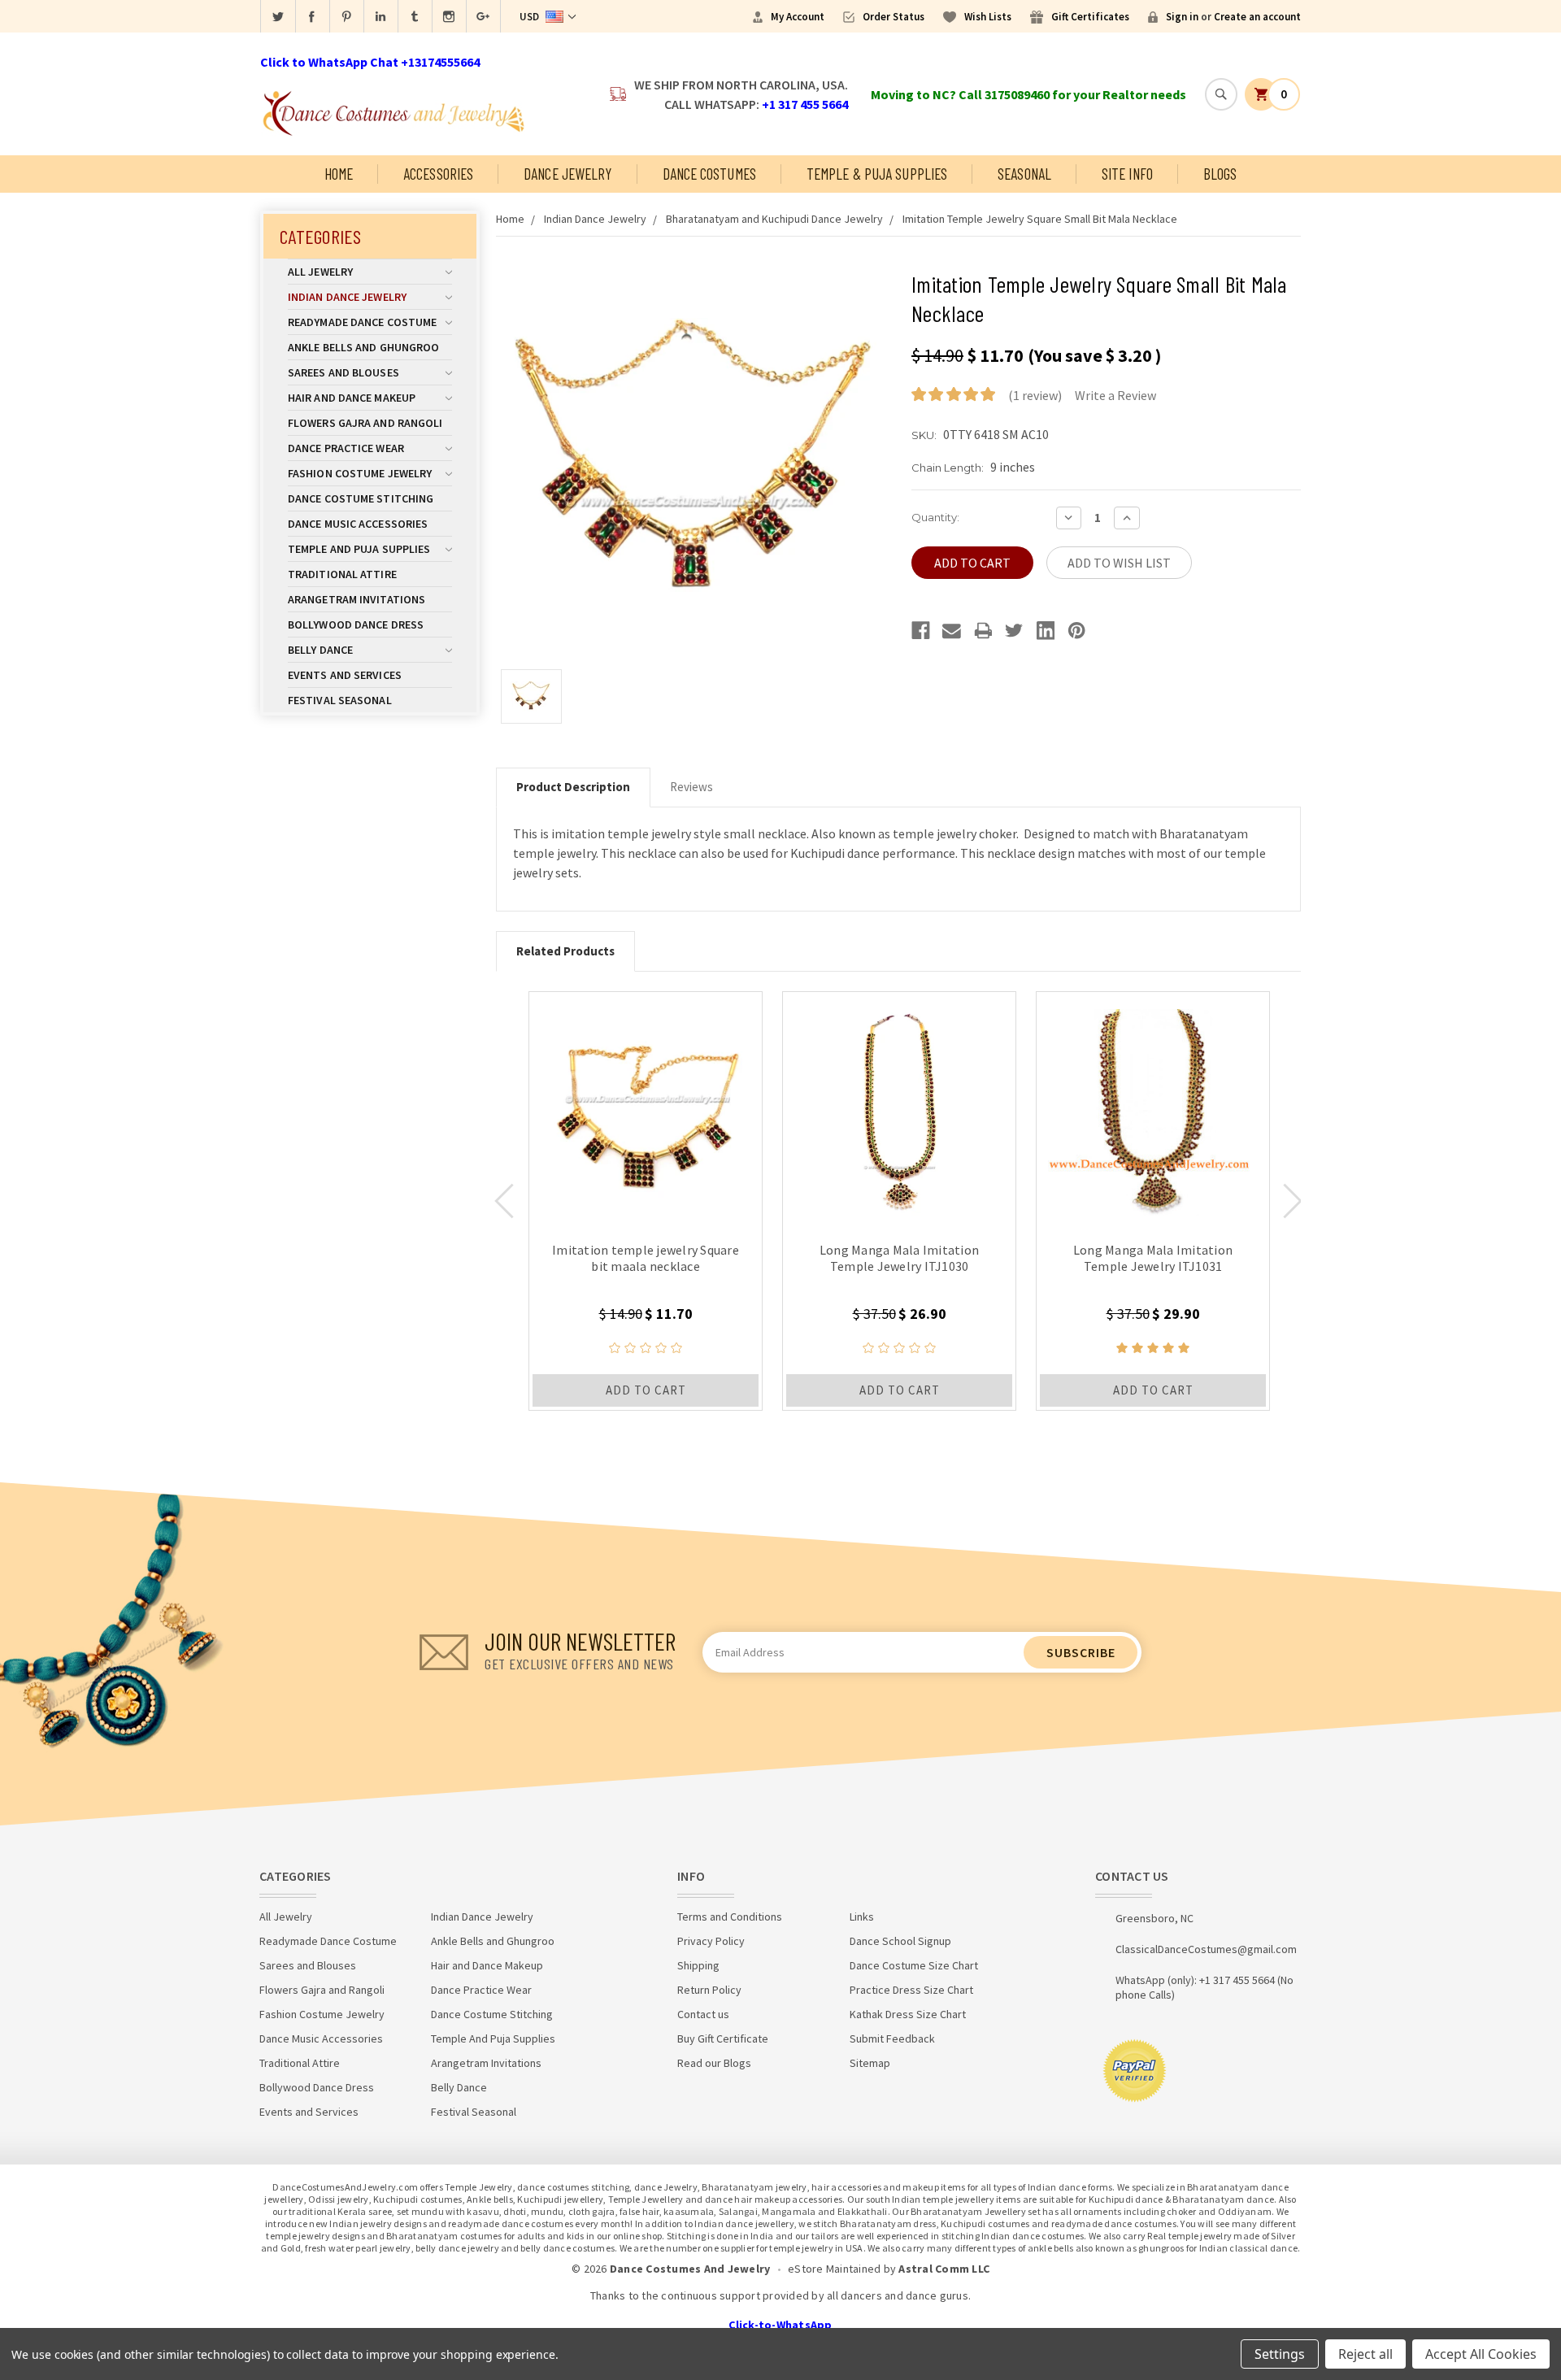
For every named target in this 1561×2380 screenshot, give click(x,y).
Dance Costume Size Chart (914, 1965)
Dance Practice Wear (346, 448)
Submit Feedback (892, 2038)
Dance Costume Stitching (361, 498)
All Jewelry (320, 272)
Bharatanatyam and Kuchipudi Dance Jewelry (774, 219)
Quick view (646, 1108)
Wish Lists (988, 17)
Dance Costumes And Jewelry (690, 2269)
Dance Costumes (709, 174)
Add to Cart (646, 1390)
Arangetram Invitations (357, 599)
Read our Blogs (714, 2063)
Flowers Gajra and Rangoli (365, 423)
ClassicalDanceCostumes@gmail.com (1206, 1949)
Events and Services (345, 675)
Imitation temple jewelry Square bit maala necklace (646, 1258)
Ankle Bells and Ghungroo (363, 347)
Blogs (1220, 174)
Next (1293, 1201)
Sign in (1182, 17)
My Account (798, 17)
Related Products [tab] (565, 951)
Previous (504, 1201)
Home (339, 174)
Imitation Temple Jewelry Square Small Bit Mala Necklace (1040, 219)
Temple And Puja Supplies (359, 549)
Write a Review (1115, 395)
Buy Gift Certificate (723, 2038)
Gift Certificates (1090, 17)
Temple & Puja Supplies (877, 174)
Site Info (1127, 174)
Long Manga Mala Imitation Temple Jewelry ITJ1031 (1153, 1258)
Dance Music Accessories (358, 524)
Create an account (1257, 17)
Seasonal (1024, 174)
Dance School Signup (900, 1941)
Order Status (894, 17)
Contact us (703, 2014)
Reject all (1365, 2354)
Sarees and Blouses (344, 372)
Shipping (698, 1965)
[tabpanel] (646, 1201)
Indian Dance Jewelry (347, 297)
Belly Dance (320, 650)
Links (862, 1917)
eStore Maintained (834, 2269)
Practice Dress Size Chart (911, 1990)
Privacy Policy (711, 1941)
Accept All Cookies (1481, 2354)
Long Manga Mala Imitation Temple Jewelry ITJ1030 (899, 1258)
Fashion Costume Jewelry (360, 473)
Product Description (573, 787)
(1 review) (1035, 395)
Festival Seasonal (340, 700)
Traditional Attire (342, 574)
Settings (1280, 2354)
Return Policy (709, 1990)
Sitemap (870, 2063)
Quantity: (935, 517)
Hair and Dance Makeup (352, 398)
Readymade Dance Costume (362, 322)
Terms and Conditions (730, 1917)
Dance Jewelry (567, 174)
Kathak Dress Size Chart (908, 2014)
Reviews (691, 787)
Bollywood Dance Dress (356, 624)
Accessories (438, 174)
